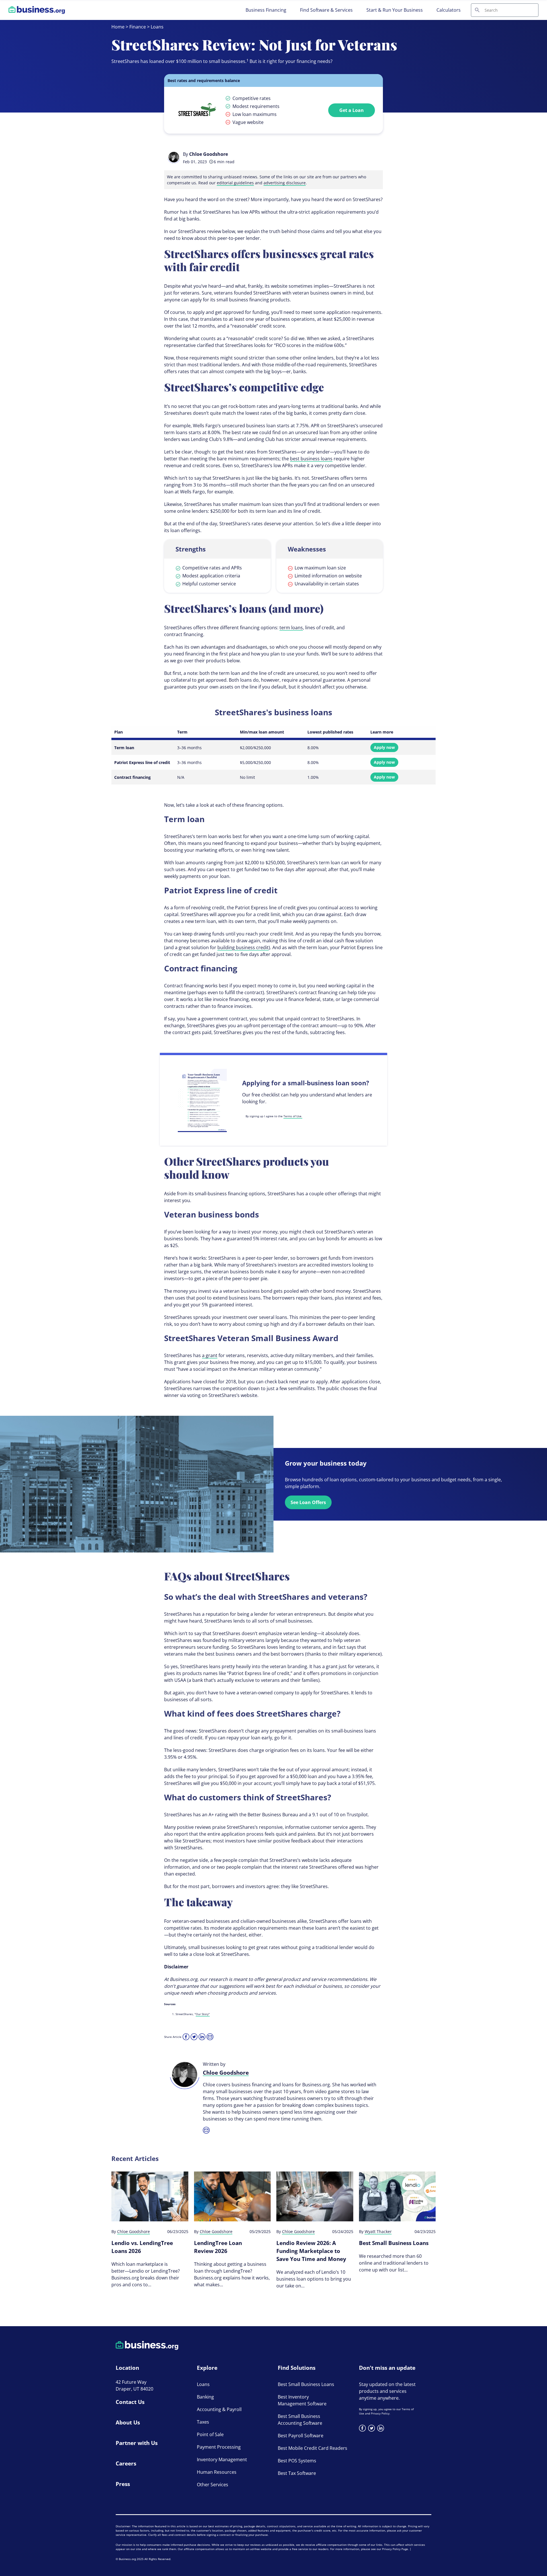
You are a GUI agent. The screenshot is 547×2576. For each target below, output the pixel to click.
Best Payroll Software (301, 2436)
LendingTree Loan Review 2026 (218, 2247)
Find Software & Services (326, 10)
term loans (291, 628)
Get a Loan (352, 110)
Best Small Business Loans (394, 2243)
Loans (157, 27)
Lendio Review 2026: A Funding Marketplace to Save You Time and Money (311, 2251)
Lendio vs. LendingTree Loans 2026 (142, 2247)
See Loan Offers (308, 1502)
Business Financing (266, 10)
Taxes (203, 2422)
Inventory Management (222, 2459)
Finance (138, 27)
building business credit (243, 947)
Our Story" (203, 2014)
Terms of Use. (293, 1116)
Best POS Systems (297, 2461)
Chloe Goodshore (209, 154)
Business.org (127, 2559)
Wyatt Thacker (378, 2231)
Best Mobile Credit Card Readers (313, 2448)
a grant (210, 1355)
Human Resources (217, 2472)
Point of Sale (210, 2434)
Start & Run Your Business (395, 10)
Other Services (213, 2485)
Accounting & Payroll (219, 2409)
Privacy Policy (380, 2413)
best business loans (311, 459)
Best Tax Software (297, 2473)
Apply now (384, 747)
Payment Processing (219, 2447)
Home (118, 27)
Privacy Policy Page (395, 2549)
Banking (205, 2397)
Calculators (449, 10)
